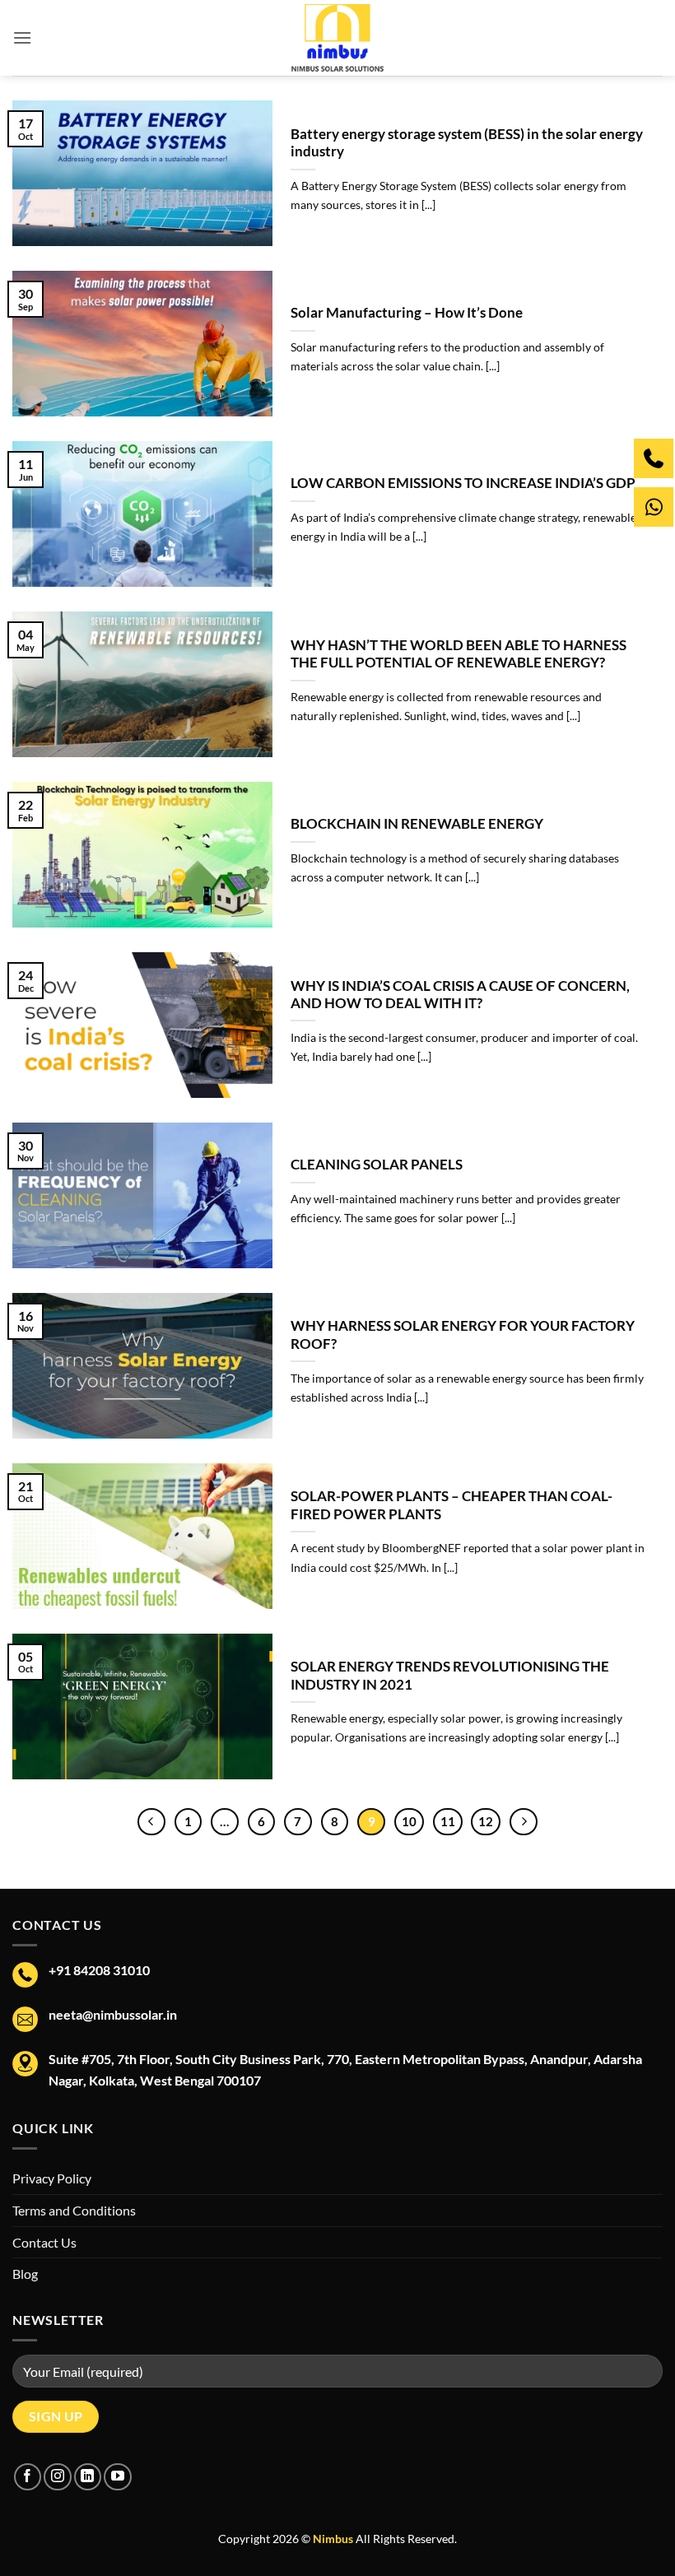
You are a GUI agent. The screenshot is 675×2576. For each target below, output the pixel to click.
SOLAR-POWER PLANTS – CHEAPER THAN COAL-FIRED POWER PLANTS (452, 1505)
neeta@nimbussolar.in (113, 2014)
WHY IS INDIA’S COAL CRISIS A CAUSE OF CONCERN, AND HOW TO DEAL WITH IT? (460, 995)
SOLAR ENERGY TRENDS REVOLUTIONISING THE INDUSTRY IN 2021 (450, 1676)
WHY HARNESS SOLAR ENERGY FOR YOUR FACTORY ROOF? (463, 1335)
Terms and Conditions (74, 2210)
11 (448, 1821)
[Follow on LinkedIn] (88, 2477)
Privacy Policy (52, 2178)
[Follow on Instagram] (57, 2477)
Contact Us (44, 2242)
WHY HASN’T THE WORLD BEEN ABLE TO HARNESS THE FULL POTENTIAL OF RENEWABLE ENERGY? (459, 654)
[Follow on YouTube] (117, 2477)
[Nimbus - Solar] (338, 38)
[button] (22, 37)
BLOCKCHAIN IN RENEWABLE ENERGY (417, 824)
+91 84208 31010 (99, 1970)
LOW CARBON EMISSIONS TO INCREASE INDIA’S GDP (463, 483)
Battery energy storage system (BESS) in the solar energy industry (467, 143)
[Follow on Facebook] (28, 2477)
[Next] (524, 1822)
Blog (25, 2274)
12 (486, 1821)
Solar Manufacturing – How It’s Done (407, 313)
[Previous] (151, 1822)
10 (409, 1821)
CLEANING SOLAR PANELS (377, 1165)
